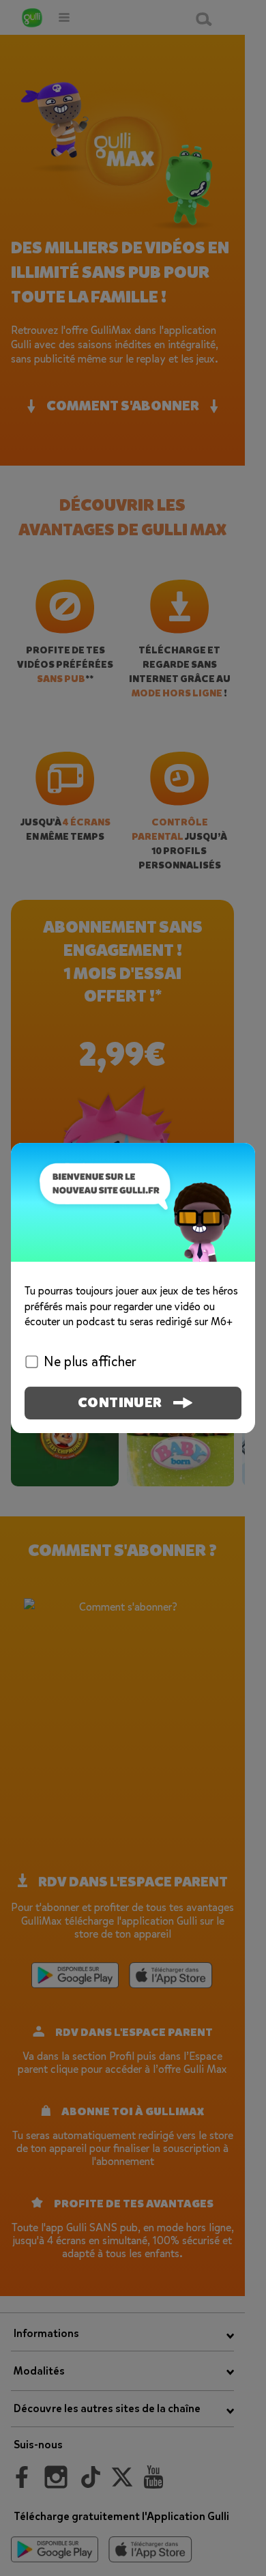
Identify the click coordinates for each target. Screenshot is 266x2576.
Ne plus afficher (90, 1362)
